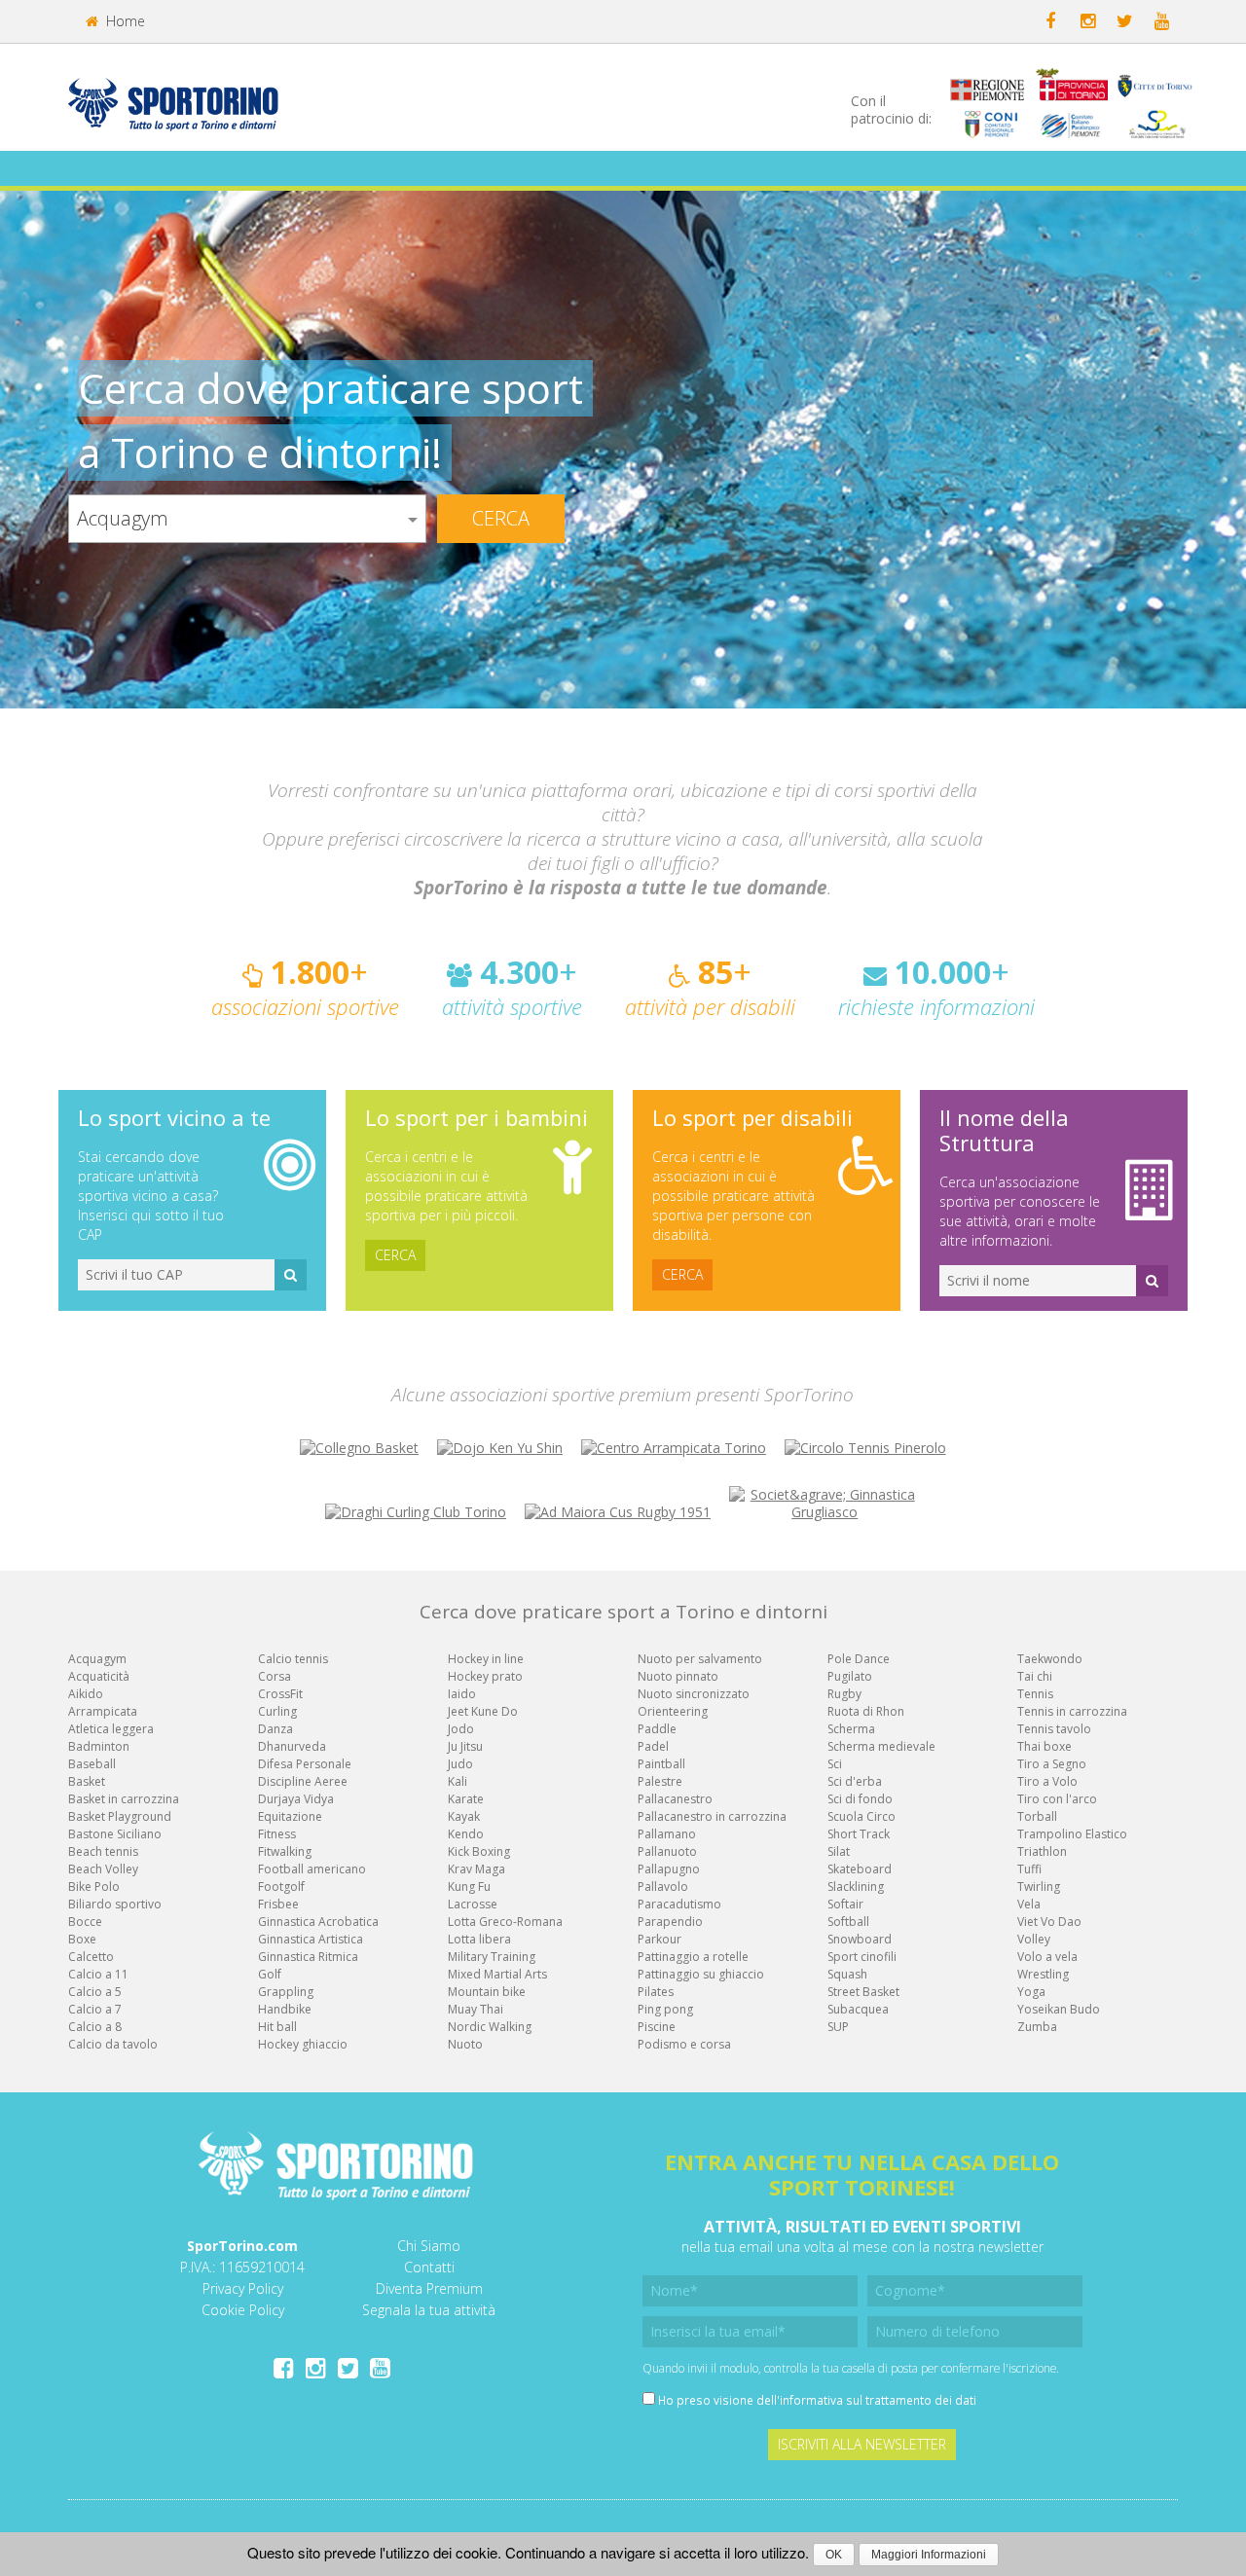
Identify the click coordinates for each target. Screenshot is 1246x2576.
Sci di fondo (860, 1799)
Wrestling (1043, 1974)
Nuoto (465, 2044)
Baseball (92, 1764)
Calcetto (91, 1957)
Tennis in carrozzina (1072, 1711)
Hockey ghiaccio (303, 2044)
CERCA (395, 1255)
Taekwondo (1050, 1659)
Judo (460, 1764)
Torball (1037, 1816)
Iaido (462, 1694)
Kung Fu (469, 1887)
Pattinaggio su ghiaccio (701, 1974)
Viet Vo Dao (1049, 1922)
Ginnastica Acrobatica (318, 1922)
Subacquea (858, 2009)
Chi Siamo (429, 2246)
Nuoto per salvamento (700, 1659)
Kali (458, 1781)
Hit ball (277, 2027)
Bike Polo (94, 1887)
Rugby (844, 1694)
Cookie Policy (243, 2310)
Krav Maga (476, 1869)
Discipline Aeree (303, 1781)
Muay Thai (476, 2009)
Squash (847, 1974)
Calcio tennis (293, 1659)
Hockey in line (486, 1659)
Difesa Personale (305, 1764)
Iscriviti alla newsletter (862, 2444)
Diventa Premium (429, 2288)
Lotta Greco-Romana (505, 1922)
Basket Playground (120, 1816)
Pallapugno (669, 1869)
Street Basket (863, 1992)
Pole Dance (859, 1659)
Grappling (286, 1992)
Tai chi (1035, 1676)
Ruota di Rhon (866, 1711)
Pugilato (850, 1676)
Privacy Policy (243, 2288)
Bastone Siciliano (115, 1834)
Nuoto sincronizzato (694, 1694)
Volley (1034, 1939)
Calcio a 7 (95, 2009)
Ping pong (665, 2009)
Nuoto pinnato (678, 1676)
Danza (275, 1729)
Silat (839, 1851)
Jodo (461, 1729)
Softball (848, 1922)
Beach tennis (103, 1851)
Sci (835, 1764)
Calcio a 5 (95, 1992)
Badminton (99, 1746)
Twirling (1039, 1887)
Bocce (85, 1922)
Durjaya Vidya (296, 1799)
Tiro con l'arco (1057, 1799)
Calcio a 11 (98, 1974)
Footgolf (281, 1887)
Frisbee (278, 1904)
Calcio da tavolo (113, 2044)
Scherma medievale (881, 1746)
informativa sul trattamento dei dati (878, 2400)
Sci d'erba (855, 1781)
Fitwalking (285, 1851)
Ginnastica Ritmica (308, 1957)
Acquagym (97, 1659)
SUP (838, 2027)
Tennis (1035, 1694)
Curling (277, 1711)
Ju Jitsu (465, 1746)
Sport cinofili (862, 1957)
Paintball (661, 1764)
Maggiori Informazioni (929, 2555)
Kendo (466, 1834)
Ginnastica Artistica (311, 1939)
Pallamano (667, 1834)
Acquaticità (99, 1676)
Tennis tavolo (1054, 1729)
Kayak (464, 1816)
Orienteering (673, 1711)
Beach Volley (103, 1869)
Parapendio (670, 1922)
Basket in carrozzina (124, 1799)
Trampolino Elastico (1072, 1834)
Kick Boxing (479, 1851)
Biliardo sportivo (115, 1904)
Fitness (277, 1834)
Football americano (312, 1869)
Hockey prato (485, 1676)
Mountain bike (487, 1992)
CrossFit (280, 1694)
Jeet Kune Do (483, 1711)
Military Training (492, 1957)
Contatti (429, 2267)
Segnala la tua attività (429, 2310)
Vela (1029, 1904)
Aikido (86, 1694)
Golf (270, 1974)
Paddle (657, 1729)
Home (124, 21)
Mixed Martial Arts (497, 1974)
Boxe (82, 1939)
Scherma (851, 1729)
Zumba (1037, 2027)
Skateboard (860, 1869)
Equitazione (290, 1816)
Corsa (275, 1676)
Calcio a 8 (95, 2027)
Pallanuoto (667, 1851)
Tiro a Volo (1047, 1781)
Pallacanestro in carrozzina (712, 1816)
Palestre (660, 1781)
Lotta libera (479, 1939)
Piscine (657, 2027)
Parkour (660, 1939)
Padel (653, 1746)
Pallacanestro (675, 1799)
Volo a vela (1047, 1957)
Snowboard (860, 1939)
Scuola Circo (861, 1816)
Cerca (501, 518)
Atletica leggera (111, 1729)
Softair (845, 1904)
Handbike (285, 2009)
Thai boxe (1044, 1746)
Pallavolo (663, 1887)
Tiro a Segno (1052, 1764)
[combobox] (247, 519)
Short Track (859, 1834)
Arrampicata (103, 1711)
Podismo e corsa (684, 2044)
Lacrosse (473, 1904)
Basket (87, 1781)
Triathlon (1042, 1851)
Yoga (1031, 1992)
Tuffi (1029, 1869)
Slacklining (856, 1887)
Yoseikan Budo (1059, 2009)
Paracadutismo (679, 1904)
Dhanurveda (292, 1746)
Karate (466, 1799)
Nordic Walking (490, 2027)
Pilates (656, 1992)
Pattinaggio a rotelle (693, 1957)
